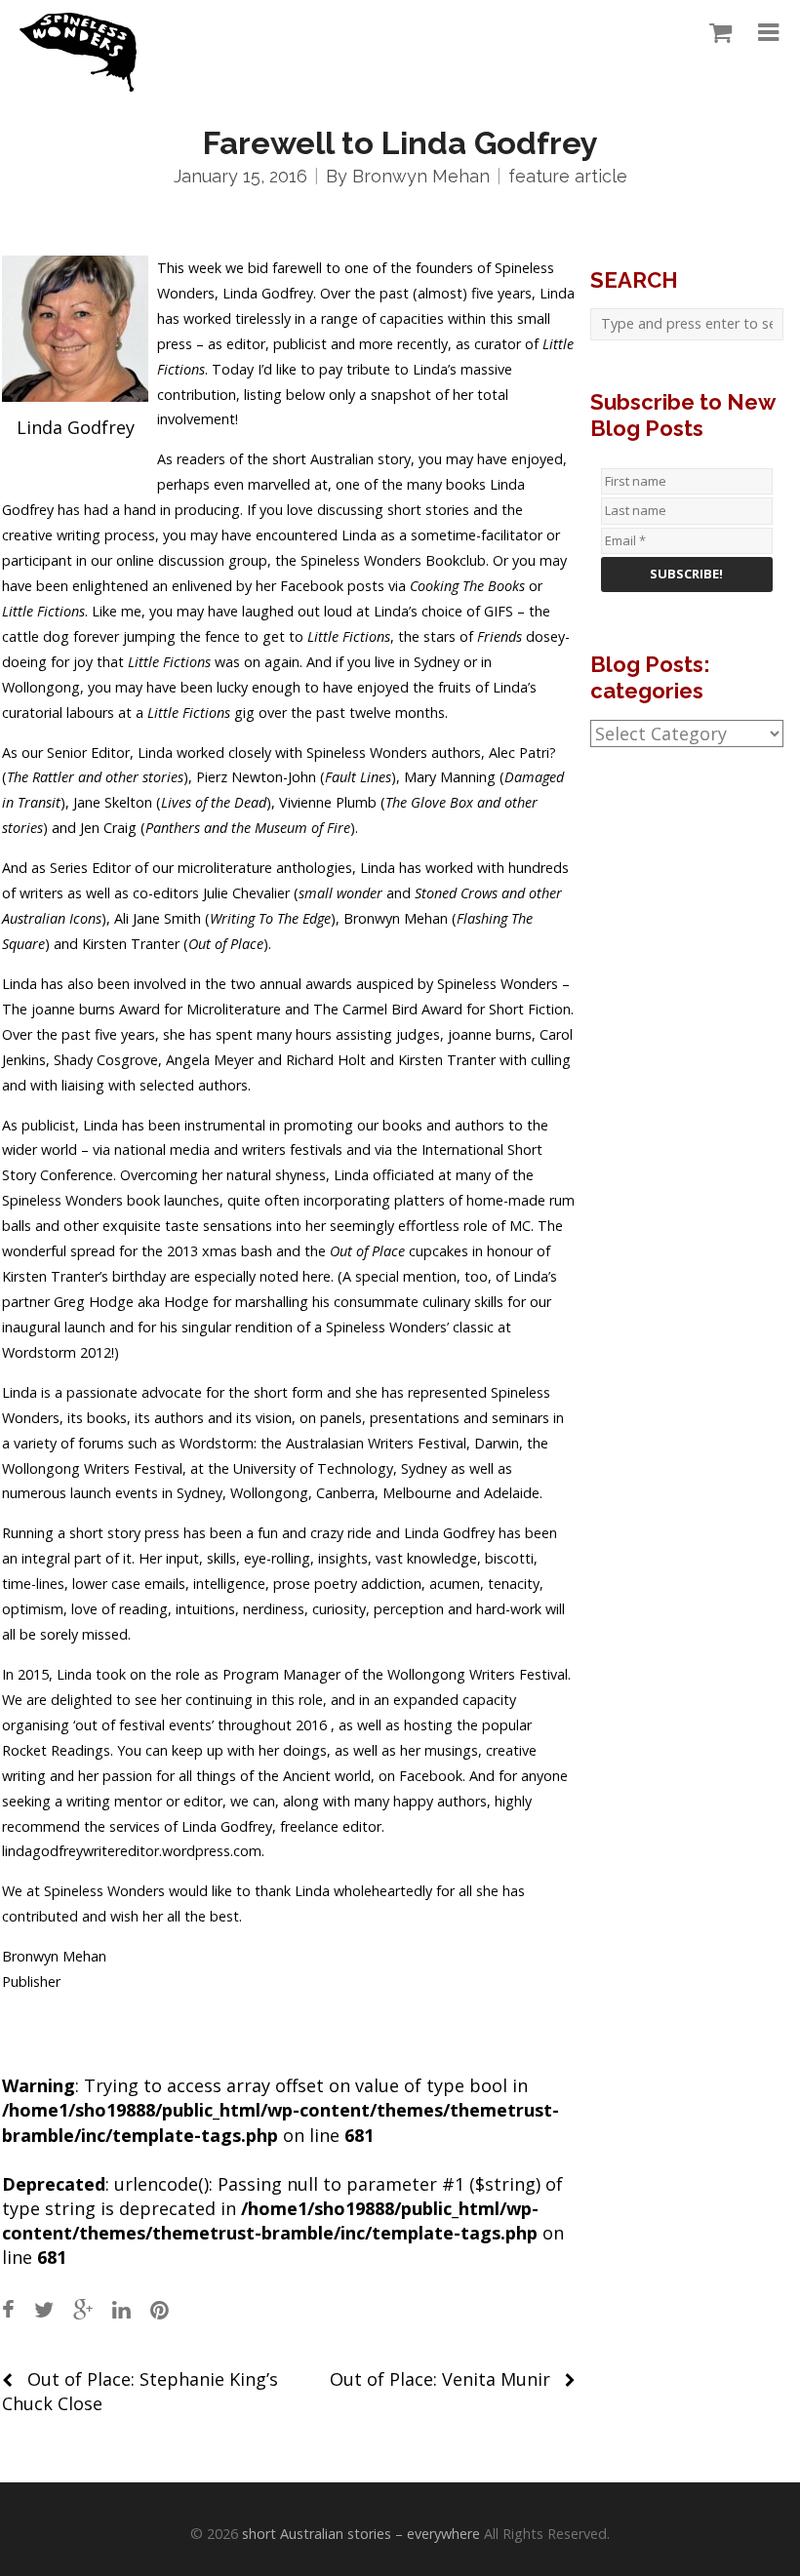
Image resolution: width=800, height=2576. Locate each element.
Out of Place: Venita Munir (440, 2379)
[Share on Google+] (83, 2309)
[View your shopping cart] (716, 33)
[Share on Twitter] (44, 2309)
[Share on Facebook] (8, 2309)
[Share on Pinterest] (160, 2309)
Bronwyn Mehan (421, 176)
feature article (568, 176)
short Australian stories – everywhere (361, 2534)
